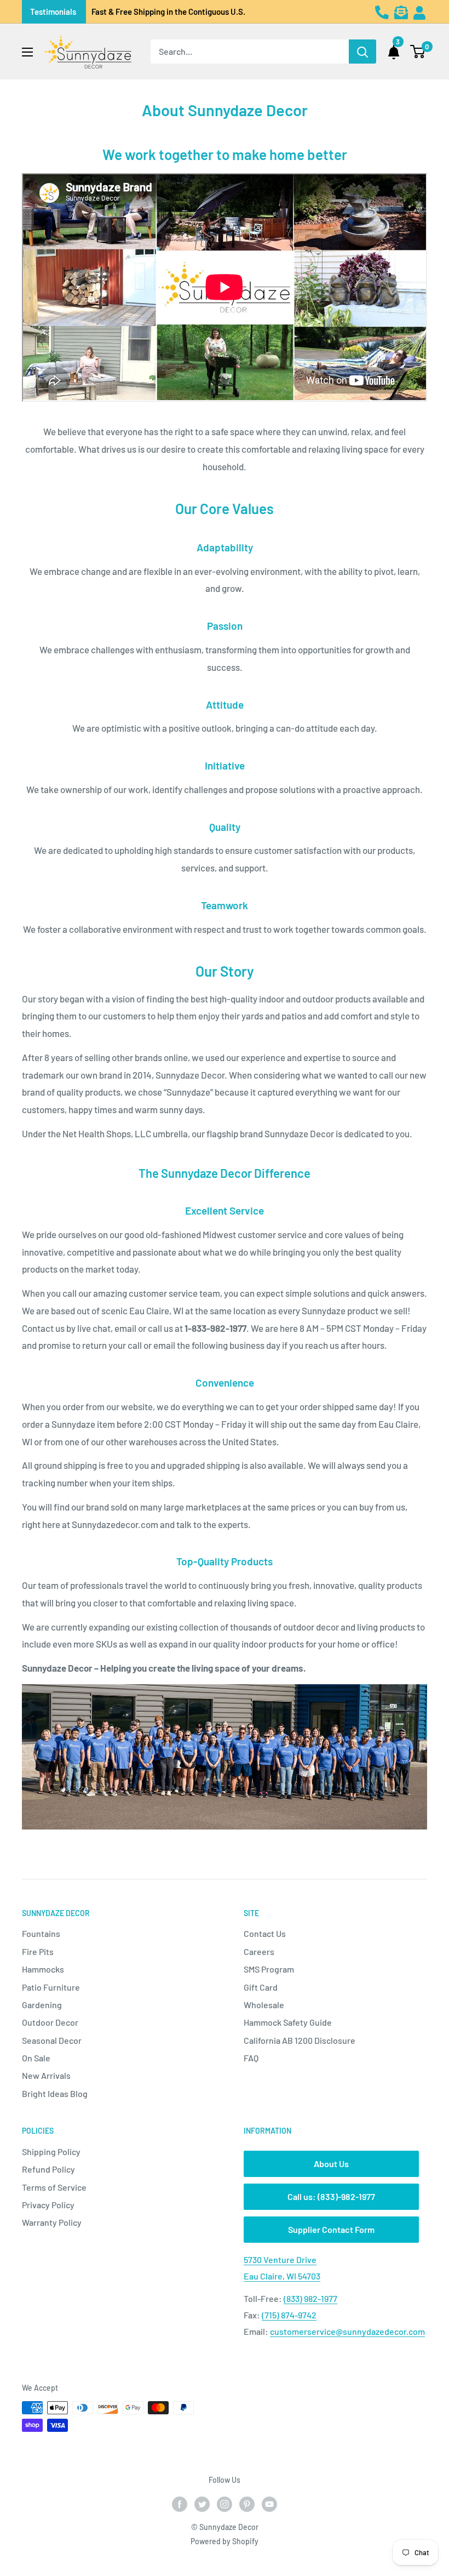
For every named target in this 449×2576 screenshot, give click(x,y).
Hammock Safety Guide (288, 2022)
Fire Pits (38, 1951)
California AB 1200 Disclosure (300, 2040)
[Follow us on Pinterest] (247, 2504)
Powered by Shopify (225, 2541)
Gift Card (261, 1987)
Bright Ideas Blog (55, 2093)
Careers (259, 1951)
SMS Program (269, 1969)
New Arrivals (46, 2075)
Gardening (42, 2005)
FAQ (251, 2058)
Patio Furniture (51, 1987)
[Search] (362, 52)
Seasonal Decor (52, 2040)
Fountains (41, 1933)
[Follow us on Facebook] (180, 2504)
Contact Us (265, 1933)
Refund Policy (48, 2169)
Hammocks (43, 1969)
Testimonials (53, 12)
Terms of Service (54, 2187)
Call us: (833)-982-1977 (331, 2196)
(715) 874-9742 (289, 2315)
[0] (418, 52)
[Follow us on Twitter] (202, 2504)
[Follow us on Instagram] (225, 2504)
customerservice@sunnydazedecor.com (347, 2331)
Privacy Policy (48, 2205)
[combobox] (250, 52)
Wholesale (264, 2005)
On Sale (36, 2058)
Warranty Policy (52, 2222)
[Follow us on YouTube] (269, 2504)
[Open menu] (27, 52)
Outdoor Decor (50, 2022)
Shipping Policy (51, 2152)
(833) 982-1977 (310, 2298)
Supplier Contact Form (331, 2229)
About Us (331, 2164)
